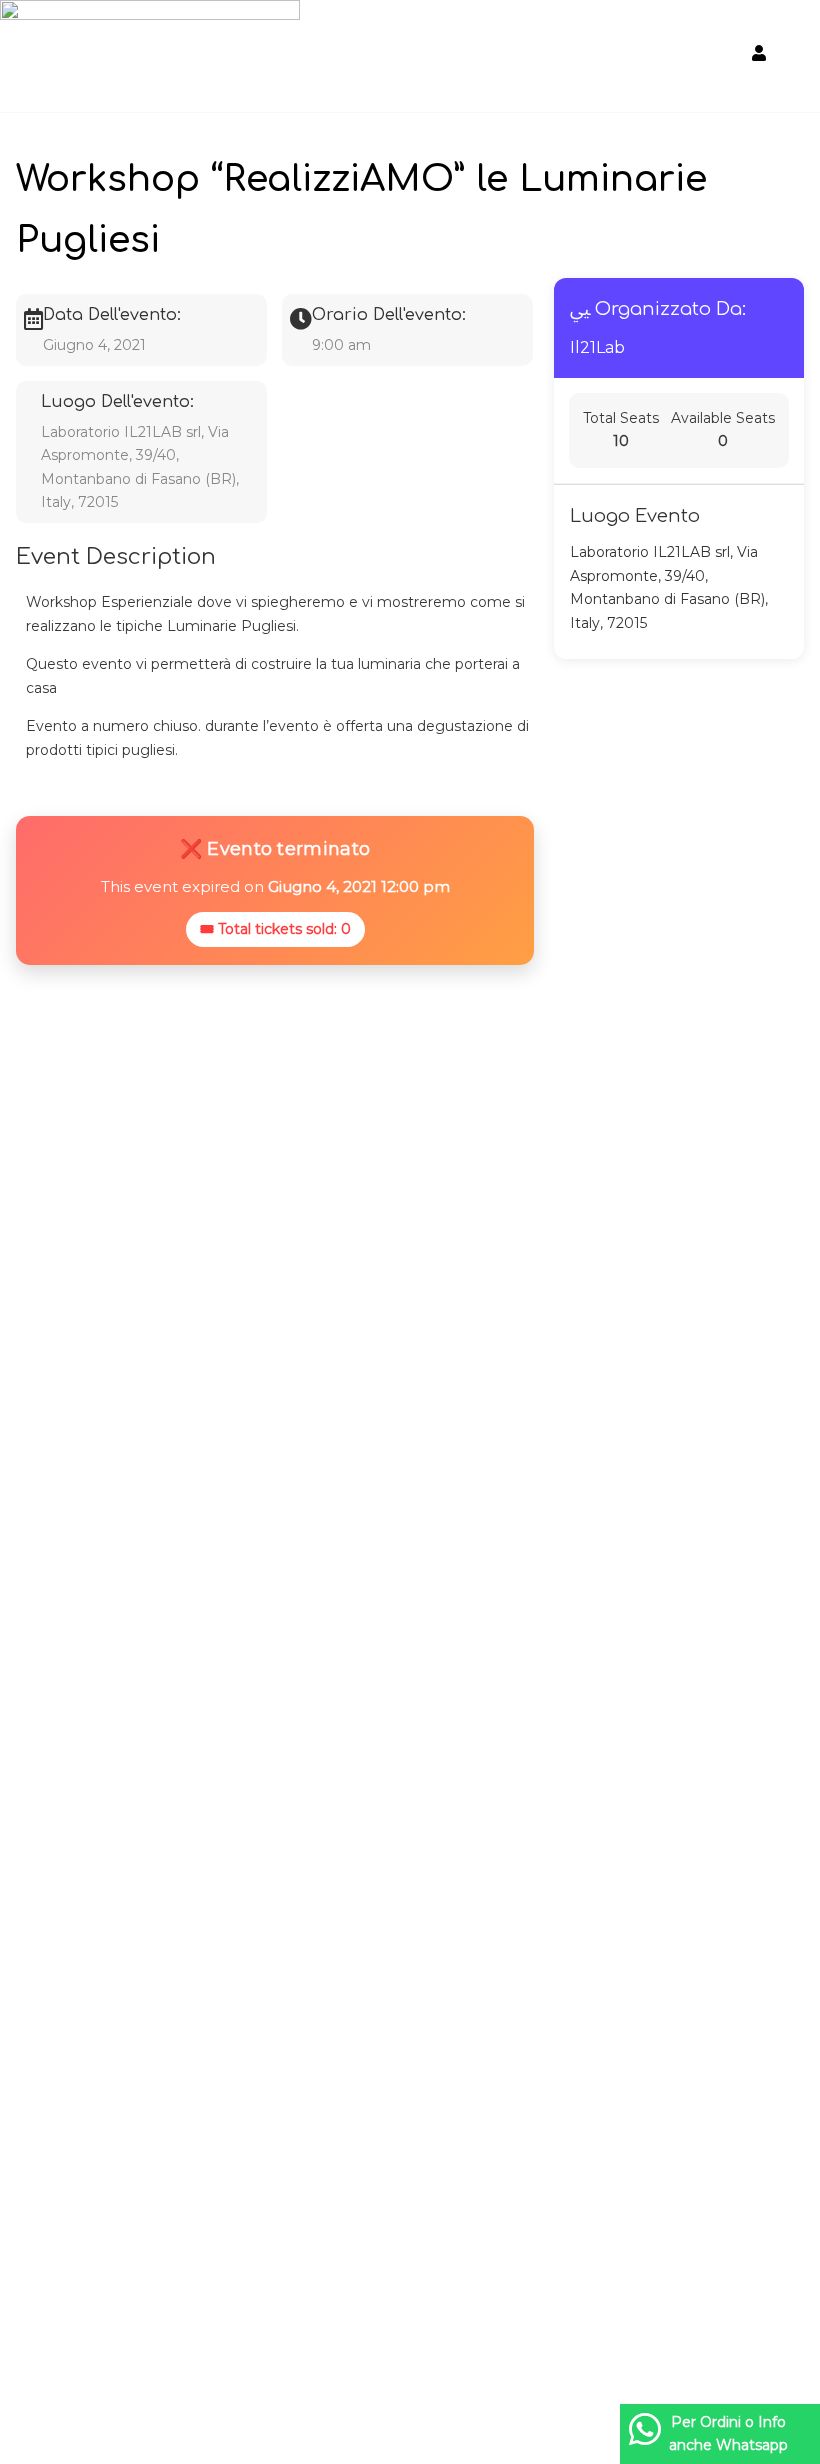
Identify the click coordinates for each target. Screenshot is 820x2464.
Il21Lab (597, 347)
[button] (714, 59)
